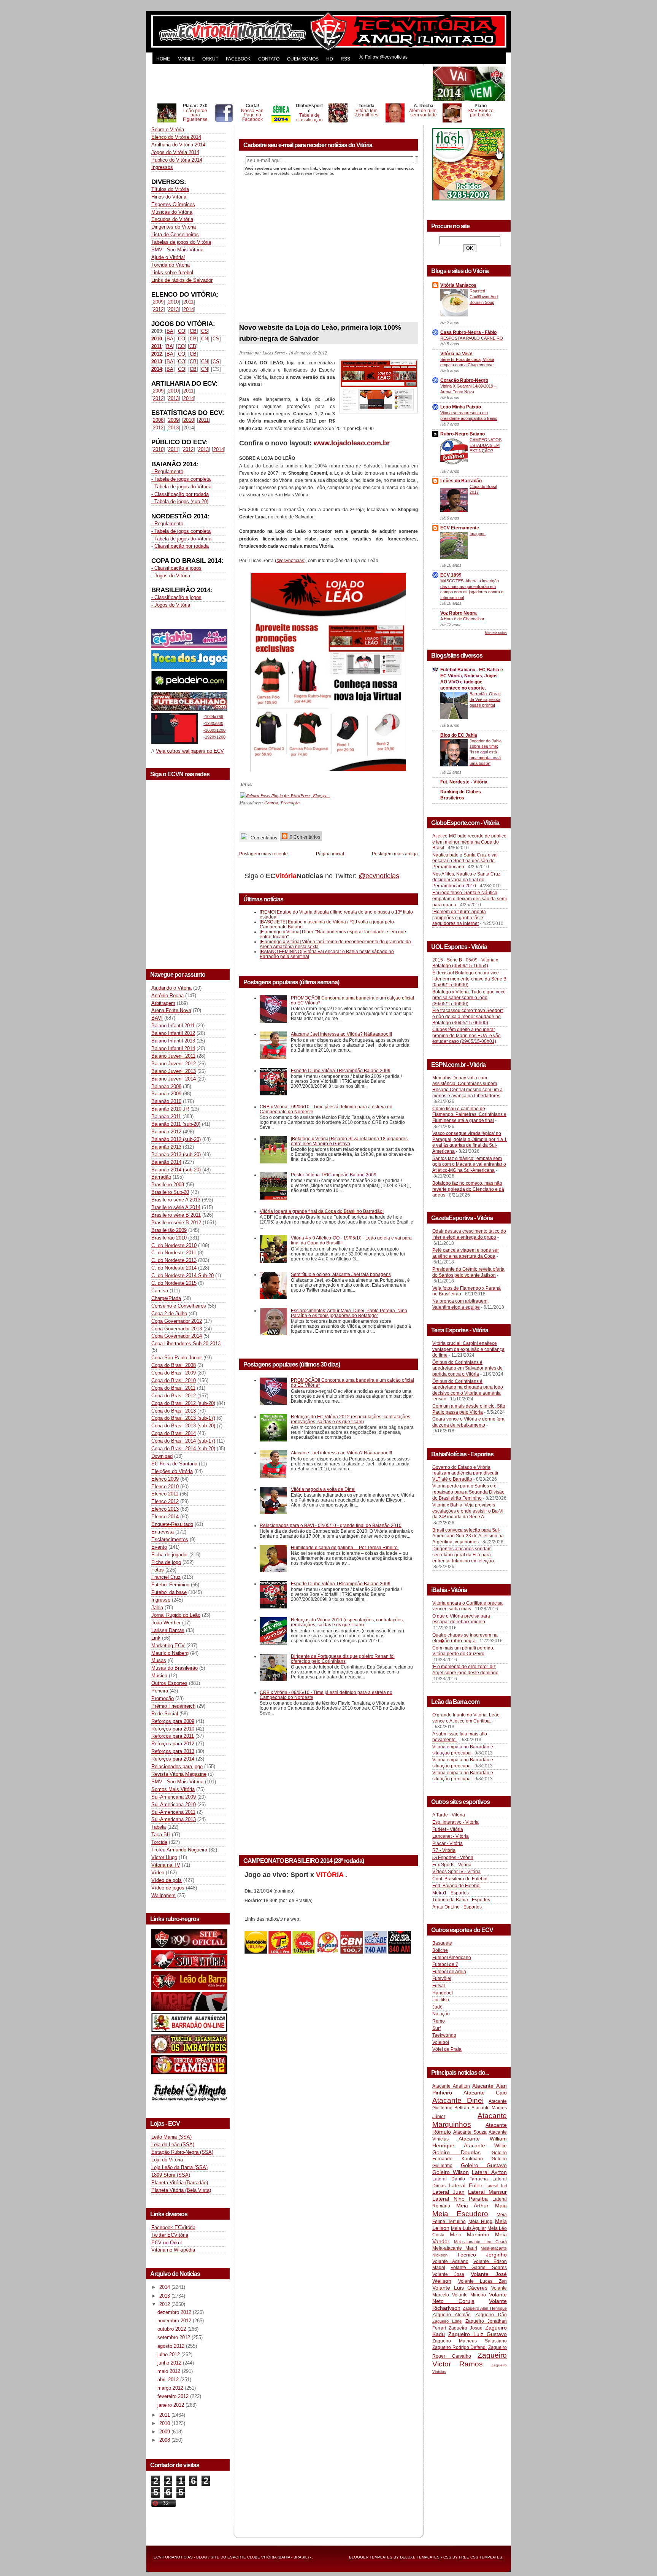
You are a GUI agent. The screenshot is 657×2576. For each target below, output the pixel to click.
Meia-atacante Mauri (455, 2248)
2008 (158, 420)
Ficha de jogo (166, 1562)
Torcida (159, 1842)
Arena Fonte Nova (171, 1010)
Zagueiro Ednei (447, 2321)
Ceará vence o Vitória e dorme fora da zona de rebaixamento (468, 1422)
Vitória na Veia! (456, 354)
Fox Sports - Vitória (452, 1865)
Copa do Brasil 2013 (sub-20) (183, 1426)
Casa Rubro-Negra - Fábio (468, 332)
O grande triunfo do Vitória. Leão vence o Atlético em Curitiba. (466, 1718)
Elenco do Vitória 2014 (176, 137)
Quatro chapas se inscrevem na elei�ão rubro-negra (465, 1638)
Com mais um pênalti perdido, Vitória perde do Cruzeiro (463, 1651)
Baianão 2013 (166, 1147)
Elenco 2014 (165, 1517)
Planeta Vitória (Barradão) (180, 2183)
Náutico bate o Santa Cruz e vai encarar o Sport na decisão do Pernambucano (465, 861)
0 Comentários (304, 837)
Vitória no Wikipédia (173, 2250)
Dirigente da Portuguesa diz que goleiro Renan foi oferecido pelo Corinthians (343, 1659)
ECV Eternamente (460, 528)
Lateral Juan (448, 2192)
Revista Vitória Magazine (179, 1774)
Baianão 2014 (166, 1162)
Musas (159, 1660)
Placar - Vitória (448, 1843)
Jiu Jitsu (441, 2000)
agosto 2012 (172, 2346)
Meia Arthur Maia (482, 2206)
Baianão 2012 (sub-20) (176, 1139)
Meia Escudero (460, 2214)
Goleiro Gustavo (484, 2165)
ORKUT (210, 59)
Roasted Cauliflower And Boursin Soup (484, 297)
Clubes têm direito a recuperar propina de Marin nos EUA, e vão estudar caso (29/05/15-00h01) (467, 1035)
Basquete (442, 1943)
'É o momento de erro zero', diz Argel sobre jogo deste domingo (465, 1670)
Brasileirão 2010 (169, 1238)
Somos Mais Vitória (173, 1789)
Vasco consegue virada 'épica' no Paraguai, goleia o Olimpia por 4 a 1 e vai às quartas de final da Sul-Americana (470, 1142)
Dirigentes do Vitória (174, 227)
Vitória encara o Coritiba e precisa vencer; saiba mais (467, 1606)
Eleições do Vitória (172, 1471)
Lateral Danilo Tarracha (460, 2179)
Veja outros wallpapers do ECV (190, 751)
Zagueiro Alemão (451, 2315)
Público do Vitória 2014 (177, 160)
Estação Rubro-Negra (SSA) (182, 2152)
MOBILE (186, 59)
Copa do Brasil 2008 (174, 1365)
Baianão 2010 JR (170, 1109)
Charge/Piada (166, 1298)
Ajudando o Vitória (171, 988)
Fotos (158, 1570)
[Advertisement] (291, 84)
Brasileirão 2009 (169, 1230)
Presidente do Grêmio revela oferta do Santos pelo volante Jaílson (468, 1272)
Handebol (443, 1993)
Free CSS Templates (481, 2557)
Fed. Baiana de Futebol (456, 1886)
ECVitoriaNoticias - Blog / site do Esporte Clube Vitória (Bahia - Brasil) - (232, 2557)
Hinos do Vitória (169, 197)
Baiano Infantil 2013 (173, 1041)
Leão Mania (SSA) (171, 2137)
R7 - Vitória (444, 1850)
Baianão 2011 (166, 1116)
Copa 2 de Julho (169, 1313)
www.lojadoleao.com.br (351, 443)
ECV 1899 (451, 575)
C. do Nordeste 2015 (174, 1283)
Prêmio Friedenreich (173, 1706)
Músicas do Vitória (172, 212)
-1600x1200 (214, 730)
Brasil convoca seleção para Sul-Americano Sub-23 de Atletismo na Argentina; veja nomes (468, 1536)
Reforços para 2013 (173, 1751)
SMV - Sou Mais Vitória (177, 250)
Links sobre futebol (172, 273)
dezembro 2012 (175, 2312)
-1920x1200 (214, 737)
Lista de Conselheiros (175, 234)
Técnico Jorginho (482, 2255)
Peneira (160, 1691)
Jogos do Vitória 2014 (175, 152)
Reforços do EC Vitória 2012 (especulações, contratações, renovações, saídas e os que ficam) (351, 1419)
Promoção (163, 1698)
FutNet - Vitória (448, 1829)
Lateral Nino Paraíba (460, 2199)
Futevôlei (442, 1978)
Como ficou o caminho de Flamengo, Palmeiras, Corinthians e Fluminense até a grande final (469, 1115)
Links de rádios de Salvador (182, 280)
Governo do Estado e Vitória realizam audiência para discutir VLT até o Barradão (465, 1473)
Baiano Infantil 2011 (173, 1026)
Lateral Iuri (496, 2186)
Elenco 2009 (165, 1479)
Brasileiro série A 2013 (176, 1200)
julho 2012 (169, 2354)
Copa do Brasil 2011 (173, 1388)
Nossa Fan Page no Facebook (252, 115)
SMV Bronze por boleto (481, 113)
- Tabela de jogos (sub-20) (180, 501)
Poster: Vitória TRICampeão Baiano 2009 (334, 1175)
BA (170, 331)
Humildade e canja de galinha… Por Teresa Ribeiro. (345, 1547)
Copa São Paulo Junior (177, 1358)
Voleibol (441, 2042)
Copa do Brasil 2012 (174, 1396)
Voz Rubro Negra (459, 613)
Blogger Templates (371, 2557)
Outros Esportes (169, 1683)
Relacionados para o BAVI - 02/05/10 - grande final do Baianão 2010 (331, 1525)
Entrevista (163, 1532)
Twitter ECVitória (170, 2235)
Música (159, 1676)
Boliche (440, 1950)
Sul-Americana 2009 (174, 1797)
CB (193, 331)
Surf (436, 2028)
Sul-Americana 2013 (174, 1819)
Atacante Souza (470, 2132)
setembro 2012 (175, 2337)
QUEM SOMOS (303, 59)
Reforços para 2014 (173, 1759)
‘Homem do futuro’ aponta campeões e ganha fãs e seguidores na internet (459, 918)
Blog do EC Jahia (459, 735)
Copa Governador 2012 (177, 1321)
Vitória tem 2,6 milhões (366, 113)
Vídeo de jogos (168, 1888)
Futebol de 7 (445, 1964)
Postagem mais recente (263, 854)
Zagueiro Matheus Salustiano (470, 2341)
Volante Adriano (450, 2261)
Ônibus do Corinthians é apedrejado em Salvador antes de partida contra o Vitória (467, 1368)
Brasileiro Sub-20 (170, 1192)
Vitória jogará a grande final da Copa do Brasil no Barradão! (322, 1211)
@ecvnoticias (290, 561)
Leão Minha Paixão (461, 407)
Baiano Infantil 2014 (173, 1048)
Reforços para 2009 (173, 1721)
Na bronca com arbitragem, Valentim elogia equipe (460, 1304)
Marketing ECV (168, 1646)
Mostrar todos (496, 633)
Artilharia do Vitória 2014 (178, 145)
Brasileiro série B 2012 (176, 1223)
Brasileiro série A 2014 (176, 1207)
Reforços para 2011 (173, 1736)
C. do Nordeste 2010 (174, 1245)
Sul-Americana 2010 (174, 1804)
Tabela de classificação (309, 117)
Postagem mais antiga (395, 854)
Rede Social (165, 1714)
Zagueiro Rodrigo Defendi (459, 2347)
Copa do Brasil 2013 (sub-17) (183, 1418)
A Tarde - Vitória (449, 1815)
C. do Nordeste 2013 (174, 1260)
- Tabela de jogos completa (181, 479)
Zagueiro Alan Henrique (485, 2308)
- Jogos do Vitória (171, 576)
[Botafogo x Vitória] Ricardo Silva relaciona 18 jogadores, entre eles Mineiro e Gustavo (350, 1141)
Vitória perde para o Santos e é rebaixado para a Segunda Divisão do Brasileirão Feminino (468, 1492)
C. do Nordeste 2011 (174, 1253)
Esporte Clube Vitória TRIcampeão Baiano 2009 (341, 1070)
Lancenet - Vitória (451, 1836)
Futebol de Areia (449, 1972)
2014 (189, 309)
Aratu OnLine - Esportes (457, 1907)
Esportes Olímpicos (173, 204)
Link (156, 1638)
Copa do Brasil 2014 (174, 1433)
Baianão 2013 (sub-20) (176, 1155)
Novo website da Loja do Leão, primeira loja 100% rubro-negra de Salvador (320, 333)
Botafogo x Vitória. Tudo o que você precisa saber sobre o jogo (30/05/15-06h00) (469, 998)
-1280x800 (213, 723)
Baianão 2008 (166, 1086)
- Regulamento (167, 471)
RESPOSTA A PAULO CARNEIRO (472, 338)
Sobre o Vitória (168, 130)
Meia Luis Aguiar (468, 2228)
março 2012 (171, 2388)
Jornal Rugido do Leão (176, 1615)
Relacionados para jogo (177, 1766)
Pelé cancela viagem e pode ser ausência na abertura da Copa (466, 1253)
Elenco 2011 (165, 1494)
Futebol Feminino (170, 1585)
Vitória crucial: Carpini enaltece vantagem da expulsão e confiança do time (468, 1349)
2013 (173, 309)
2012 (158, 309)
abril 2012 (169, 2380)
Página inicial (330, 854)
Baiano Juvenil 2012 (174, 1064)
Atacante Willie (486, 2145)
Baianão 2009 (166, 1094)
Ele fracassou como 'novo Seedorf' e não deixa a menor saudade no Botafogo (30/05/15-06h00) (468, 1016)
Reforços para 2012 (173, 1744)
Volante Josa (448, 2274)
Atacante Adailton (451, 2086)
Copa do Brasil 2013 (174, 1411)
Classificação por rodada (182, 546)
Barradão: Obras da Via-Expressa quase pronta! (485, 699)
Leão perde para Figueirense (195, 115)
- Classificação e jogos (176, 568)
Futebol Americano (452, 1958)
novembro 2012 (175, 2321)
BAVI (157, 1018)
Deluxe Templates (420, 2557)
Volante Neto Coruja (470, 2298)
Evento (159, 1547)
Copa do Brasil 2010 (174, 1380)
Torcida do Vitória (171, 265)
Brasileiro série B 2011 (176, 1215)
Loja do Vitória (167, 2160)
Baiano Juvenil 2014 (174, 1079)
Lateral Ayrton (489, 2172)
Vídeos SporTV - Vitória (456, 1872)
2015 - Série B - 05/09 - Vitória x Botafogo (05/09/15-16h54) (465, 963)
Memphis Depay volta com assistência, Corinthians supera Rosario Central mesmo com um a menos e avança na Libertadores (467, 1087)
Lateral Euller (466, 2185)
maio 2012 (170, 2371)
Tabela (159, 1827)
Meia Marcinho (470, 2234)
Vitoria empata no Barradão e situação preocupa (463, 1750)
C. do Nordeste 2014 (174, 1268)
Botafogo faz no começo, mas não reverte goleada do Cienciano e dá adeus (468, 1189)
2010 (173, 302)
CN (205, 339)
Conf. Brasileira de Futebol (460, 1879)
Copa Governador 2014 (177, 1336)
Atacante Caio (485, 2093)
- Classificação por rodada (180, 494)
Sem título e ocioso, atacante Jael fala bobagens (341, 1274)
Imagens (478, 534)
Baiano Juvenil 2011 (173, 1056)
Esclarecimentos (170, 1539)
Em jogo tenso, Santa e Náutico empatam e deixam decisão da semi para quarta (470, 899)
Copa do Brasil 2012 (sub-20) (183, 1403)
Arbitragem (163, 1003)
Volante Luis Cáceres (460, 2288)
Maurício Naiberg (170, 1653)
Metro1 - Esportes (451, 1893)
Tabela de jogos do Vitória (183, 487)
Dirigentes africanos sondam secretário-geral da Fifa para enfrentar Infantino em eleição (463, 1555)
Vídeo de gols (167, 1880)
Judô (437, 2007)
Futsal (439, 1986)
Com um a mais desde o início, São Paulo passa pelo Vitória (469, 1409)
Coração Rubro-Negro (464, 380)
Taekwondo (444, 2035)
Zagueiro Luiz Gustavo (478, 2334)
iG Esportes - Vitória (453, 1858)
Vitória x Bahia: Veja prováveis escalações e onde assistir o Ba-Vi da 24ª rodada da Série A (468, 1511)
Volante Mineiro (469, 2295)
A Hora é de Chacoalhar (462, 619)
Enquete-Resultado (172, 1524)
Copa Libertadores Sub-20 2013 (186, 1344)
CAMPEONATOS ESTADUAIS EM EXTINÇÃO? (486, 445)
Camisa (160, 1291)
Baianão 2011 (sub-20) (176, 1124)
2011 (188, 302)
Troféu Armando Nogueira (179, 1850)
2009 (158, 302)
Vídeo (158, 1873)
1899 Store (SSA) (171, 2175)
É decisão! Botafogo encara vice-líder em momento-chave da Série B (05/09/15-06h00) (469, 979)
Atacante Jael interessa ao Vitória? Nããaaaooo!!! (341, 1034)
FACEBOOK (238, 59)
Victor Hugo (164, 1857)
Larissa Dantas (168, 1630)
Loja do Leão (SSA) (173, 2145)
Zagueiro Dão (491, 2315)
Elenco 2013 (165, 1509)
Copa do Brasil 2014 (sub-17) (183, 1441)
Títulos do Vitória (170, 189)
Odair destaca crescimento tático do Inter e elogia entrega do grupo (469, 1234)
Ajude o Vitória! (168, 257)
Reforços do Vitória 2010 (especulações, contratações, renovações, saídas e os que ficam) (347, 1622)
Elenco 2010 (165, 1487)
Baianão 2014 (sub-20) (176, 1170)
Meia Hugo (481, 2222)
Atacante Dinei (458, 2100)
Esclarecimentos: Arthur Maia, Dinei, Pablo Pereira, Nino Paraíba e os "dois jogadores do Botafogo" (349, 1313)
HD (330, 59)
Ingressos (162, 167)
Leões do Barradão (461, 481)
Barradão (161, 1177)
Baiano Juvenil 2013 (174, 1071)
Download (162, 1456)
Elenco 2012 (165, 1501)
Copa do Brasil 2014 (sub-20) (183, 1449)
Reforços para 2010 (173, 1729)
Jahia (157, 1607)
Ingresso (161, 1600)
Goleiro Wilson (451, 2172)
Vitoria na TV (166, 1865)
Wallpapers (163, 1895)
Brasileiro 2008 (168, 1185)
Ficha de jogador (170, 1555)
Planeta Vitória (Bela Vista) (181, 2190)
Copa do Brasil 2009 (174, 1373)
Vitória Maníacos (458, 285)
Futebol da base (169, 1592)
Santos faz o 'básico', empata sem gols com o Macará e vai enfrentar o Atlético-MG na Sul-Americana (469, 1164)
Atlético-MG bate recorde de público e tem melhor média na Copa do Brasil (469, 842)
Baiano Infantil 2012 (173, 1033)
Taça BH (161, 1835)
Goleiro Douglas (456, 2152)
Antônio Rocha (167, 996)
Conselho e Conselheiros (179, 1306)
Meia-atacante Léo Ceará (480, 2242)
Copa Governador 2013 (177, 1329)
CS (205, 331)
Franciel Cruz (166, 1577)
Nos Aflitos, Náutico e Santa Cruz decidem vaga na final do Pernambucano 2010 (466, 880)
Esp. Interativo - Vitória (455, 1822)
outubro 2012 (172, 2329)
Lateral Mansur (487, 2192)
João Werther (166, 1623)
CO (182, 331)
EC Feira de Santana (174, 1464)
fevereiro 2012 (174, 2396)
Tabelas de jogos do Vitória (181, 242)
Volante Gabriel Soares (479, 2268)
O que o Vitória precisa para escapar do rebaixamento (461, 1619)
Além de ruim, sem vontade (423, 113)
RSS (345, 59)
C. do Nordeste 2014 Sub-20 (182, 1275)
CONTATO (269, 59)
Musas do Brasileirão (175, 1668)
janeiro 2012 (171, 2405)
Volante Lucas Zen (482, 2281)
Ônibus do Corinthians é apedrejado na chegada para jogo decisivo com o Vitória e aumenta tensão (468, 1390)
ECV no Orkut (167, 2243)
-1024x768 (213, 717)
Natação (441, 2014)
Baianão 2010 (166, 1101)
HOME (163, 59)
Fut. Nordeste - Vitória (464, 782)
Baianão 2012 (166, 1132)
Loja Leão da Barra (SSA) (179, 2167)
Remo (439, 2021)
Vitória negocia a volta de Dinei (323, 1489)
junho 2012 (170, 2363)
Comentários (263, 838)
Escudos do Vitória (172, 219)
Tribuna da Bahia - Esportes (461, 1900)
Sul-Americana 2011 (173, 1812)
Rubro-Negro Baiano (463, 434)
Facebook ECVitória (173, 2227)
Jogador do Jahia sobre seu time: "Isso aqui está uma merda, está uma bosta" (486, 752)
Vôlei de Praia (447, 2049)
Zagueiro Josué (466, 2328)
